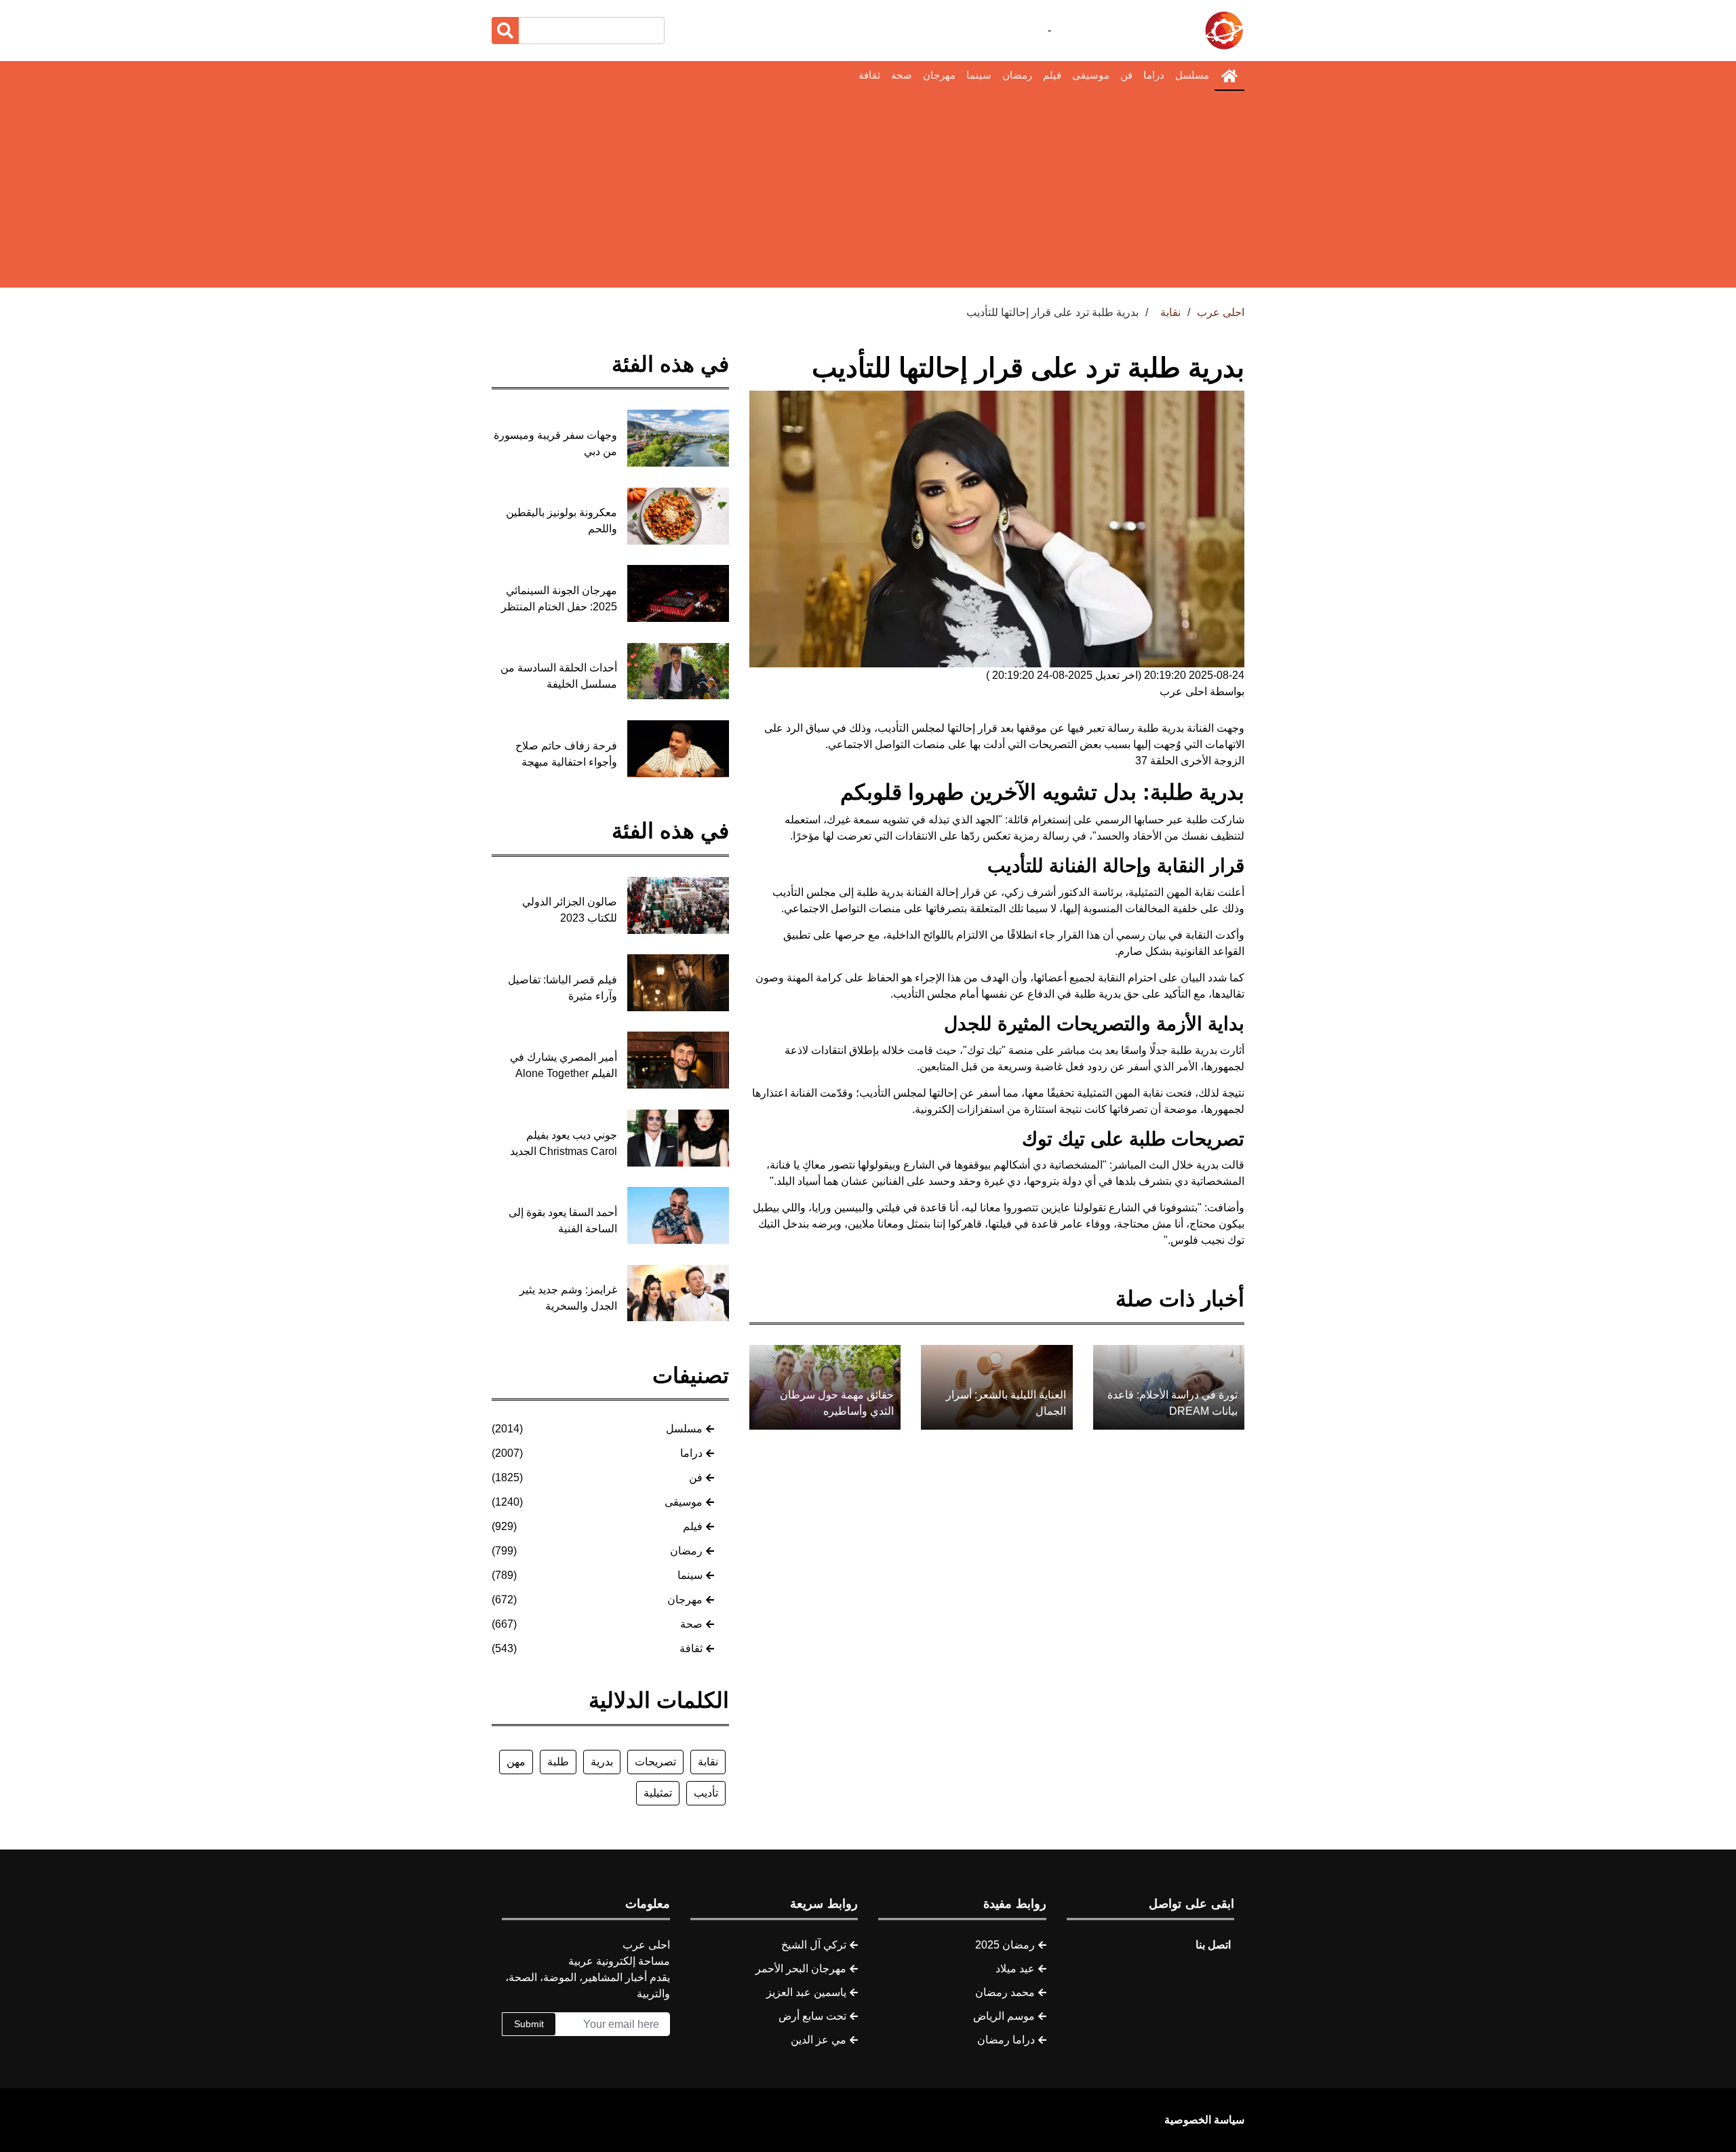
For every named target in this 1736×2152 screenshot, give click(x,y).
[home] (1229, 76)
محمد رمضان (1005, 1992)
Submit (529, 2024)
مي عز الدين (818, 2040)
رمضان (1017, 75)
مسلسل (1192, 75)
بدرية (602, 1762)
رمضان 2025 (1005, 1945)
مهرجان (939, 75)
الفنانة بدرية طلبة (1176, 728)
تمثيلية (658, 1793)
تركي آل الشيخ (814, 1945)
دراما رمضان (1006, 2040)
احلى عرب (1221, 312)
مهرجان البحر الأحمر (801, 1969)
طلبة (558, 1762)
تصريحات (655, 1762)
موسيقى (1091, 75)
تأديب (706, 1793)
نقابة (708, 1762)
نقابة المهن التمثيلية (1120, 1093)
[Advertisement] (868, 193)
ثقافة (869, 75)
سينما (979, 75)
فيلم (1052, 75)
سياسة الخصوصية (1204, 2120)
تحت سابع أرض (812, 2016)
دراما (1154, 75)
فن (1126, 75)
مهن (516, 1762)
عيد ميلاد (1015, 1969)
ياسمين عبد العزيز (806, 1992)
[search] (505, 31)
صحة (902, 75)
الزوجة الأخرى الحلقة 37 (1190, 761)
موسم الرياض (1004, 2016)
